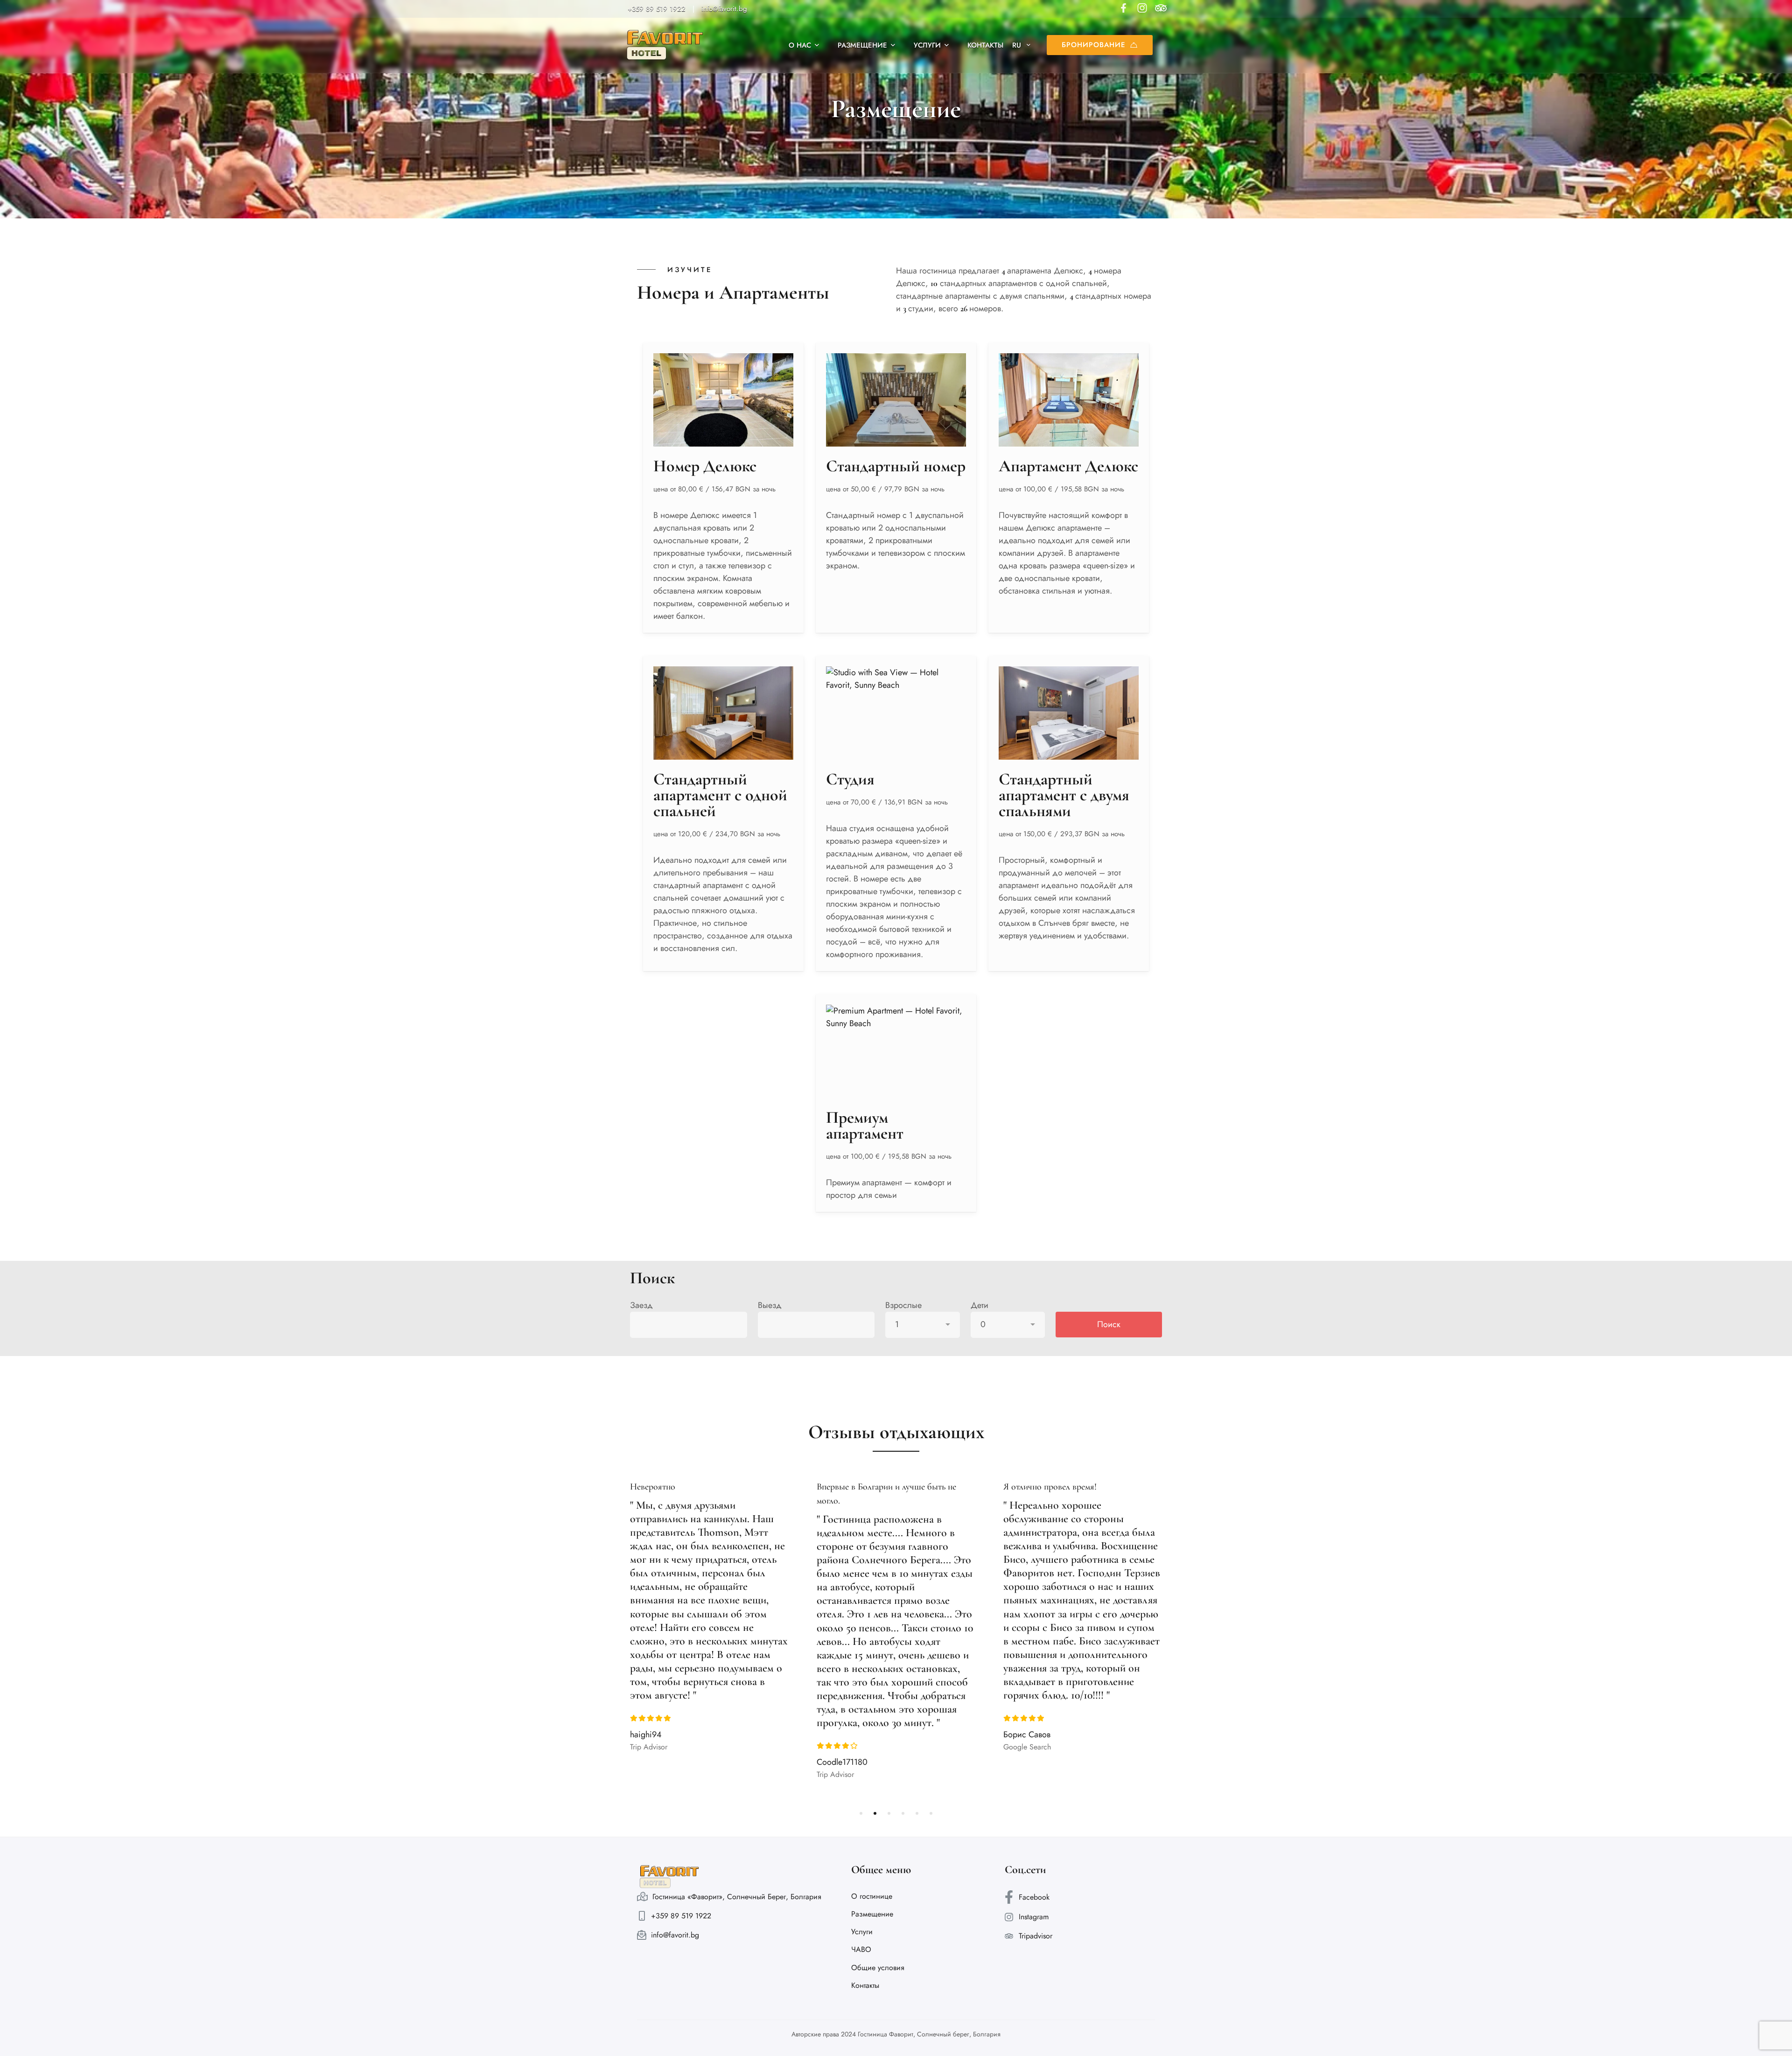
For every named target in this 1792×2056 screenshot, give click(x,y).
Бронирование (1094, 45)
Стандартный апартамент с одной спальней (720, 795)
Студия (850, 779)
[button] (861, 1813)
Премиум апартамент (865, 1125)
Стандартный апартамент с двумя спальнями (1064, 795)
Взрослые (903, 1305)
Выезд (770, 1305)
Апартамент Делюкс (1068, 466)
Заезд (641, 1305)
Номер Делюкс (705, 466)
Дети (980, 1305)
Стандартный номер (896, 466)
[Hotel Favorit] (665, 45)
